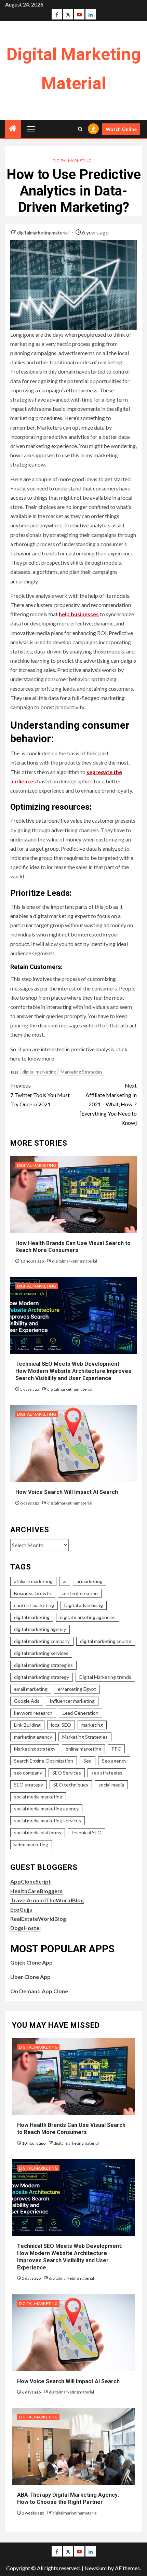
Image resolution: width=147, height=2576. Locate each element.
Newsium (96, 2568)
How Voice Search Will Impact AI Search (67, 1492)
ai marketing (90, 1581)
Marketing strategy (35, 1749)
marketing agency (33, 1737)
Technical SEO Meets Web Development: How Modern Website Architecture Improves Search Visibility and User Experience (73, 1371)
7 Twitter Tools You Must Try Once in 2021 (40, 1095)
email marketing (31, 1689)
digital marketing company (42, 1641)
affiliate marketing (33, 1581)
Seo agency (114, 1761)
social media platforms (38, 1832)
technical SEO (86, 1832)
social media (111, 1785)
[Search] (80, 129)
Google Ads (27, 1701)
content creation (80, 1593)
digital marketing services (41, 1653)
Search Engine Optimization (44, 1761)
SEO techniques (71, 1785)
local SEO (61, 1725)
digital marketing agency (40, 1629)
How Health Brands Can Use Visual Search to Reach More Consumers (73, 1247)
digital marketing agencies (88, 1617)
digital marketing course (106, 1641)
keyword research (33, 1713)
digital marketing (39, 1072)
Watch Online (121, 129)
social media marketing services (48, 1820)
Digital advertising (84, 1605)
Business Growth (33, 1593)
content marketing (34, 1605)
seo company (28, 1773)
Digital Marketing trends (105, 1677)
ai (65, 1581)
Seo (88, 1761)
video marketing (31, 1844)
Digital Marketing (72, 160)
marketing (92, 1725)
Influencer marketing (72, 1701)
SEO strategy (29, 1785)
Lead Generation (81, 1713)
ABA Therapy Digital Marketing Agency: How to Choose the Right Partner (68, 2498)
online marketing (83, 1749)
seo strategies (107, 1773)
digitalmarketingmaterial (43, 233)
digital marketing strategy (42, 1677)
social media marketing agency (46, 1809)
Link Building (27, 1725)
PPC (116, 1749)
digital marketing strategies (43, 1665)
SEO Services (67, 1773)
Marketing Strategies (81, 1072)
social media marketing (38, 1797)
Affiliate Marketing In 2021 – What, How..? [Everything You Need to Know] (108, 1104)
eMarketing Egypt (77, 1689)
